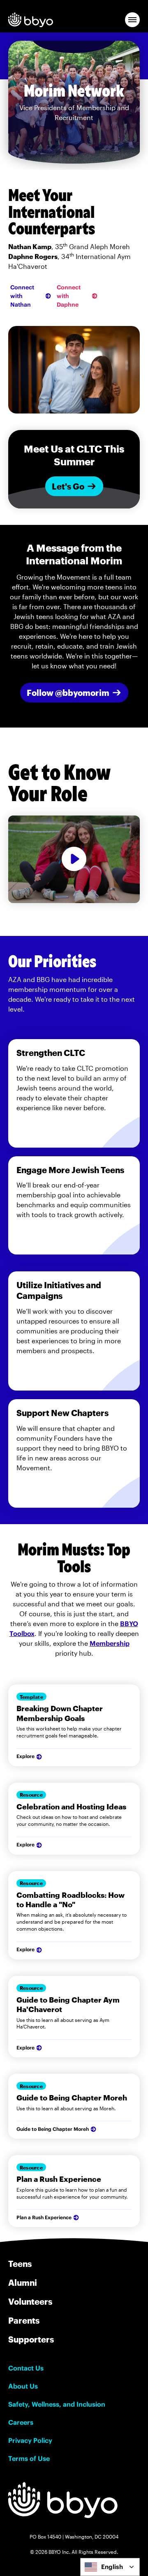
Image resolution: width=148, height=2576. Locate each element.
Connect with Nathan (22, 296)
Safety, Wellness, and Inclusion (57, 2404)
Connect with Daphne (69, 296)
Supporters (31, 2339)
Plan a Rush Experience (44, 2217)
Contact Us (26, 2368)
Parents (24, 2320)
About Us (23, 2386)
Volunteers (30, 2301)
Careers (21, 2422)
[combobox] (110, 2567)
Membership (110, 1643)
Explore (25, 1756)
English (112, 2567)
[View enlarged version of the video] (74, 859)
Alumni (23, 2283)
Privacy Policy (30, 2440)
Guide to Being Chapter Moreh (53, 2129)
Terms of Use (29, 2458)
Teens (20, 2264)
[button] (132, 20)
